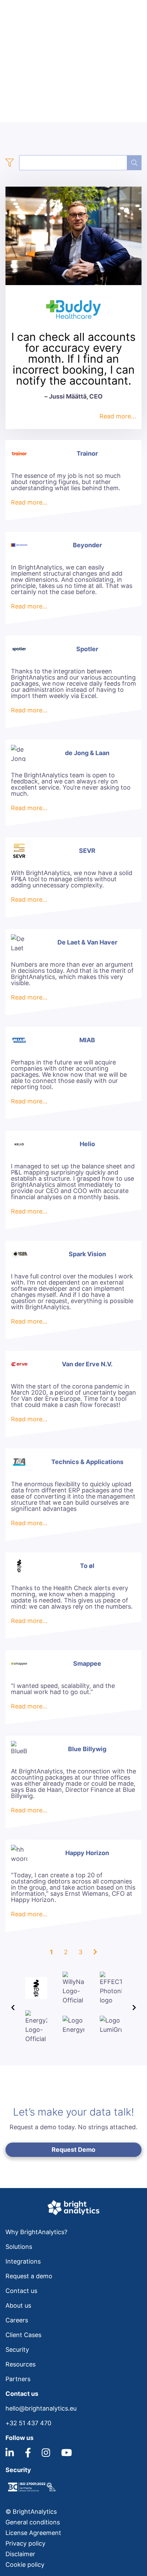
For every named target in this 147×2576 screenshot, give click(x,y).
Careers (17, 2320)
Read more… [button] (118, 416)
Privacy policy (25, 2543)
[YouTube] (67, 2455)
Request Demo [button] (73, 2150)
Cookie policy (25, 2565)
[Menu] (137, 12)
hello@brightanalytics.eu (41, 2408)
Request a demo (29, 2276)
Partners (18, 2379)
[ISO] (31, 2491)
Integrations (23, 2261)
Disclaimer (20, 2554)
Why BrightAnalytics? (36, 2232)
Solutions (19, 2247)
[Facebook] (28, 2455)
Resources (21, 2364)
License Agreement (33, 2533)
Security (17, 2350)
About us (18, 2305)
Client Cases (23, 2335)
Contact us (21, 2291)
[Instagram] (46, 2455)
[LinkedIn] (10, 2455)
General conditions (33, 2522)
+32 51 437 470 (28, 2423)
